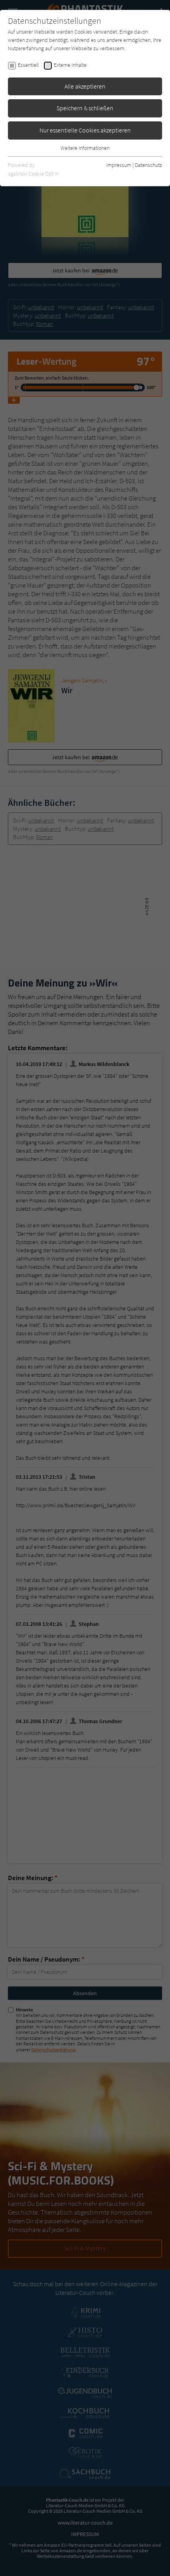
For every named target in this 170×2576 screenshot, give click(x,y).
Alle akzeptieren (85, 86)
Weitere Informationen (85, 148)
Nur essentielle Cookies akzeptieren (85, 130)
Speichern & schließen (85, 108)
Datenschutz (148, 165)
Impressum (119, 165)
